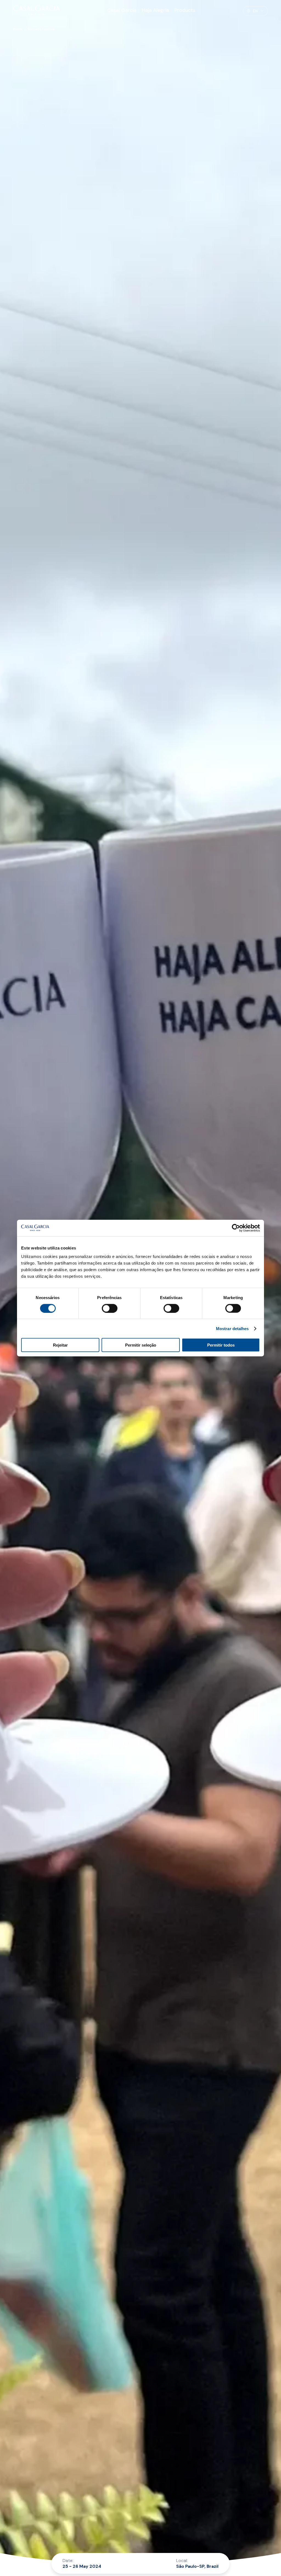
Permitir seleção (141, 1345)
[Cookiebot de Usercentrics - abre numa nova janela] (236, 1228)
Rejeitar (60, 1345)
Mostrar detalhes (232, 1328)
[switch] (110, 1308)
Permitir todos (221, 1345)
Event (18, 29)
